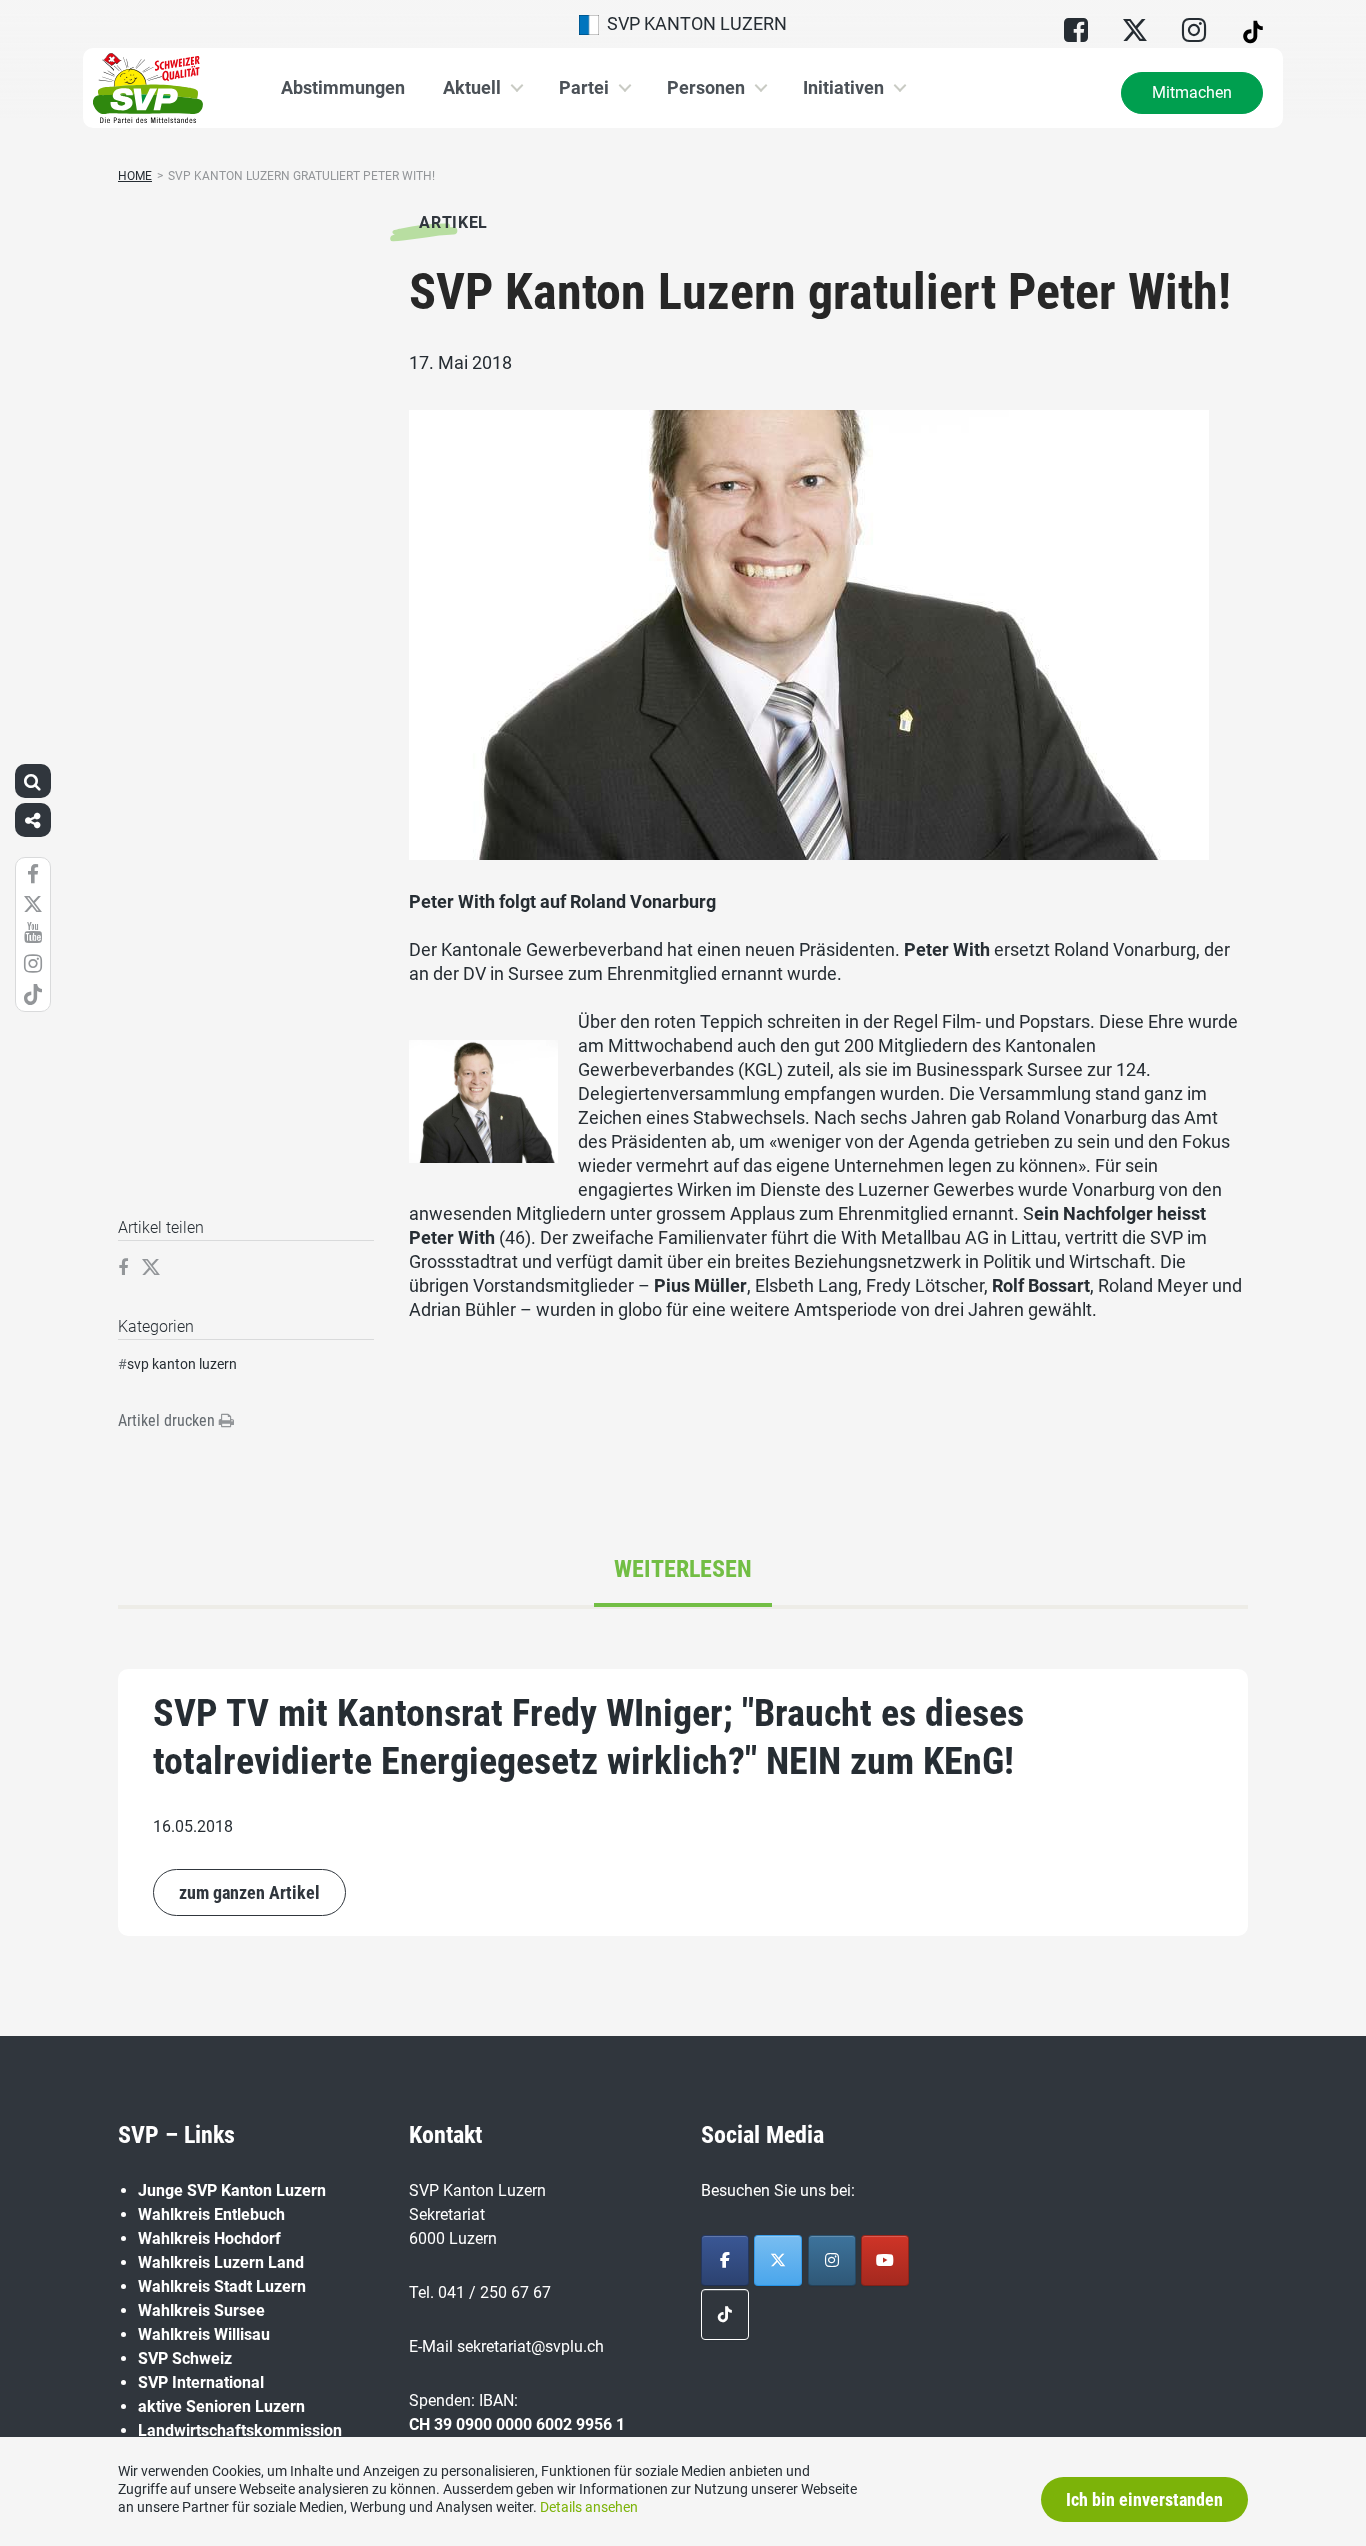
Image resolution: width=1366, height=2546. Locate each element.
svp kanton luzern (182, 1364)
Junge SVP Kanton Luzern (232, 2190)
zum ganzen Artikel (249, 1892)
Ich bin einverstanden (1144, 2499)
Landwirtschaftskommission (240, 2430)
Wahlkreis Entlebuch (211, 2214)
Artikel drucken (168, 1420)
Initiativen (843, 87)
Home (135, 176)
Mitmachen (1192, 92)
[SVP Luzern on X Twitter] (778, 2260)
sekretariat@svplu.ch (530, 2346)
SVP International (201, 2382)
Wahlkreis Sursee (201, 2310)
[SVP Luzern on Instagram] (832, 2260)
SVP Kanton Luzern (693, 23)
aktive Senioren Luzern (221, 2406)
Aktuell (472, 87)
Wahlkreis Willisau (204, 2334)
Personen (706, 87)
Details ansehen (589, 2507)
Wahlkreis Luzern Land (221, 2262)
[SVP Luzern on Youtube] (885, 2260)
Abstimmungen (343, 87)
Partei (584, 87)
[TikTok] (725, 2314)
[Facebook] (725, 2260)
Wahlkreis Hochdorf (209, 2238)
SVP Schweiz (185, 2358)
